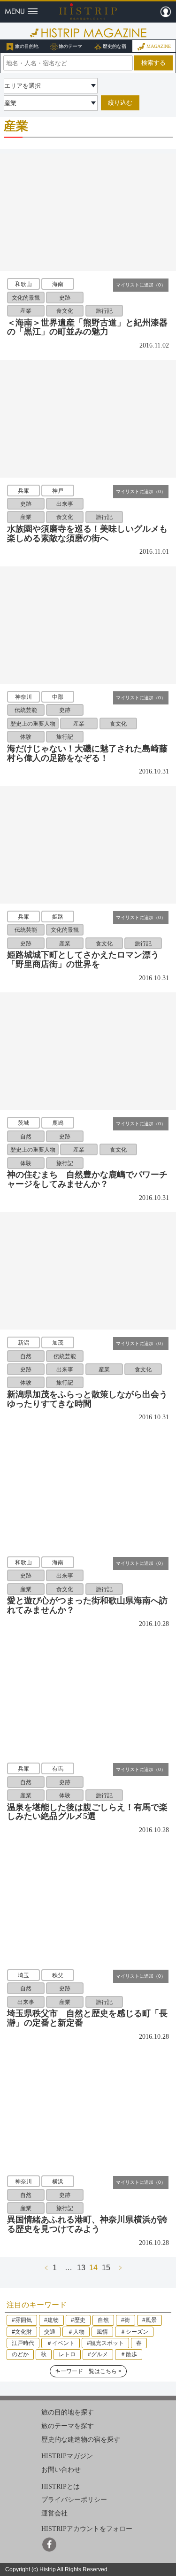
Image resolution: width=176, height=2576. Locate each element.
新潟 (23, 1343)
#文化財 (22, 2332)
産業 (26, 311)
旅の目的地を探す (68, 2412)
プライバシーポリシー (74, 2500)
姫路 (58, 916)
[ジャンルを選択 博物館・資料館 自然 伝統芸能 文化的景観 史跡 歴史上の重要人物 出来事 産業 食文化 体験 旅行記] (51, 103)
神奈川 (23, 697)
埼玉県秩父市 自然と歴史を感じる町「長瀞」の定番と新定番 (87, 2018)
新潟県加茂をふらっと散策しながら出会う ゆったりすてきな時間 (92, 1399)
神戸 (58, 490)
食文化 (65, 311)
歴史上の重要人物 (33, 724)
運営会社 (54, 2513)
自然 (26, 1136)
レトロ (67, 2354)
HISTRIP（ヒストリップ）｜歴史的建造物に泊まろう (88, 11)
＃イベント (61, 2343)
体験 (26, 737)
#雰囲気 (22, 2320)
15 (106, 2267)
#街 (126, 2320)
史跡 (65, 297)
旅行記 (104, 311)
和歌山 (23, 284)
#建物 (51, 2320)
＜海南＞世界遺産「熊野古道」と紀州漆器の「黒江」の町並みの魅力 (87, 327)
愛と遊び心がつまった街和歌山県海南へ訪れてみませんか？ (87, 1605)
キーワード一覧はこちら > (88, 2371)
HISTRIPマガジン (67, 2456)
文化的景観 (26, 297)
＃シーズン (134, 2332)
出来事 (65, 504)
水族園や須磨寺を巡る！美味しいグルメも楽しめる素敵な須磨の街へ (87, 534)
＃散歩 (129, 2354)
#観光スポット (105, 2343)
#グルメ (98, 2354)
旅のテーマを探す (68, 2426)
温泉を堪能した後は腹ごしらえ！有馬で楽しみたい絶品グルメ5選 (87, 1812)
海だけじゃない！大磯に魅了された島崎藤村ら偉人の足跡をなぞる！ (87, 753)
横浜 (58, 2181)
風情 (102, 2332)
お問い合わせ (61, 2470)
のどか (20, 2354)
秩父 (58, 1975)
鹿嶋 (58, 1123)
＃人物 (76, 2332)
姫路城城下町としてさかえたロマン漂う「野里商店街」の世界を (83, 959)
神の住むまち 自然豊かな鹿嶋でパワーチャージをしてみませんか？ (87, 1179)
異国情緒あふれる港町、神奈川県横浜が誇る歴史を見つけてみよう (87, 2224)
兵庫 (23, 490)
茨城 (23, 1123)
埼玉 (23, 1975)
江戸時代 (23, 2343)
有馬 (58, 1769)
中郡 (58, 697)
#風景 (149, 2320)
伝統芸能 (26, 710)
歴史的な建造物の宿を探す (81, 2439)
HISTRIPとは (61, 2487)
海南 (58, 284)
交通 (50, 2332)
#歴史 (78, 2320)
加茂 (58, 1343)
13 (81, 2267)
